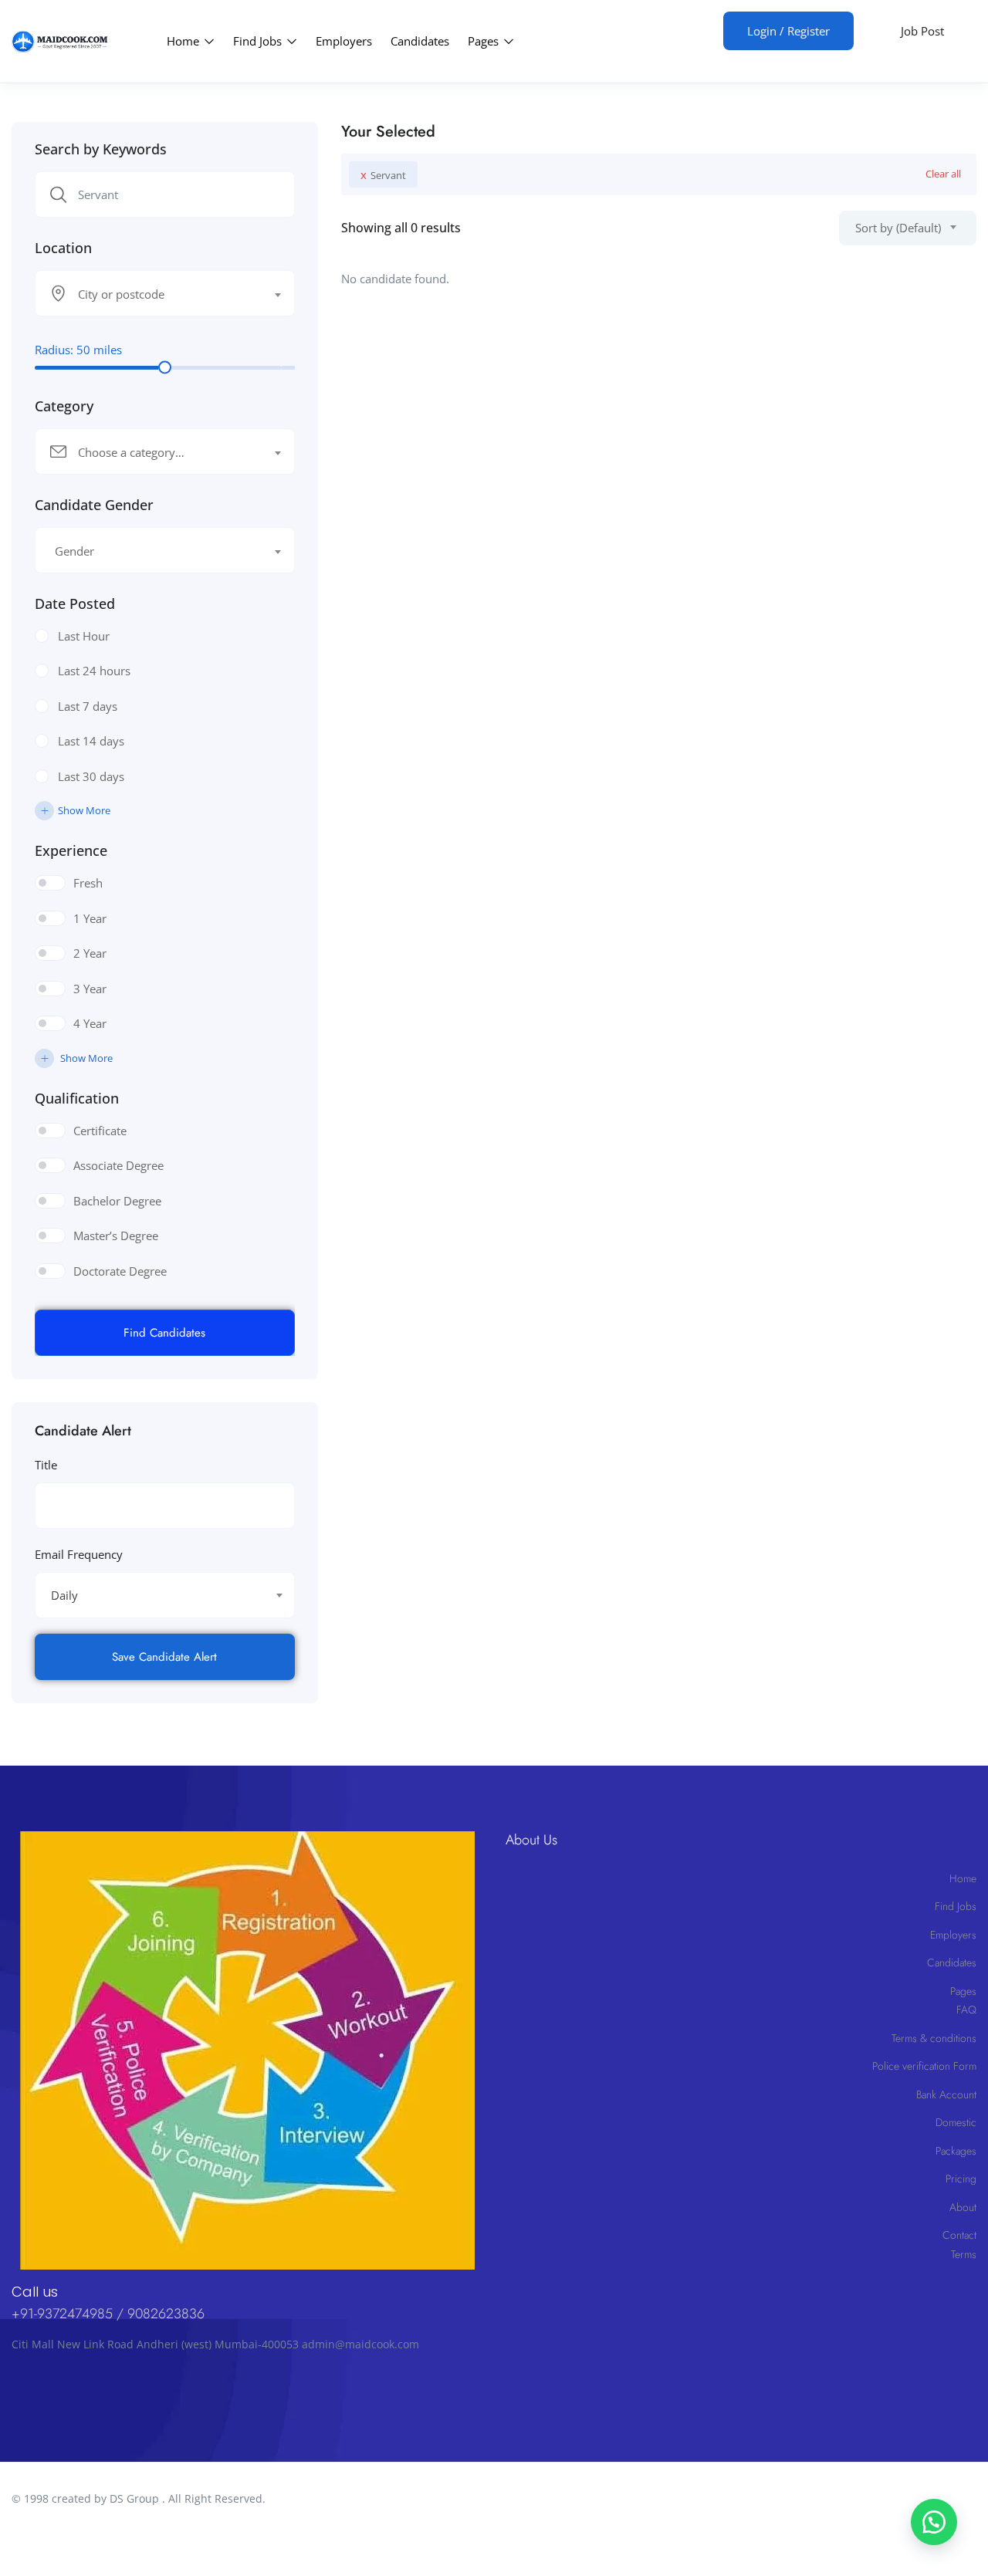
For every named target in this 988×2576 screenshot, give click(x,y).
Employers (344, 41)
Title (46, 1465)
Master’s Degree (116, 1236)
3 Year (90, 989)
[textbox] (155, 294)
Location (63, 248)
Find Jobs (259, 41)
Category (64, 406)
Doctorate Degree (120, 1271)
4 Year (90, 1023)
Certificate (100, 1131)
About (963, 2207)
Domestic (956, 2122)
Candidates (420, 41)
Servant (383, 174)
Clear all (943, 174)
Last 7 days (88, 706)
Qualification (77, 1098)
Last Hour (84, 636)
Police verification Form (924, 2066)
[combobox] (165, 293)
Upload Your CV (668, 30)
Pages (485, 41)
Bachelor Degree (117, 1201)
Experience (71, 850)
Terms (964, 2254)
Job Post (922, 31)
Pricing (961, 2179)
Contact (959, 2235)
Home (184, 41)
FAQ (966, 2010)
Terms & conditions (934, 2038)
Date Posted (75, 603)
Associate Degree (118, 1165)
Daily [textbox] (64, 1595)
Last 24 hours (94, 671)
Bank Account (946, 2094)
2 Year (90, 953)
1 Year (90, 918)
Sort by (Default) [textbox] (898, 228)
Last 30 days (91, 776)
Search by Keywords (101, 149)
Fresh (88, 883)
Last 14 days (91, 741)
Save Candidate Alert (164, 1657)
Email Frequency (79, 1554)
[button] (934, 2522)
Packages (956, 2151)
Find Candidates (164, 1333)
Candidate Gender (94, 505)
